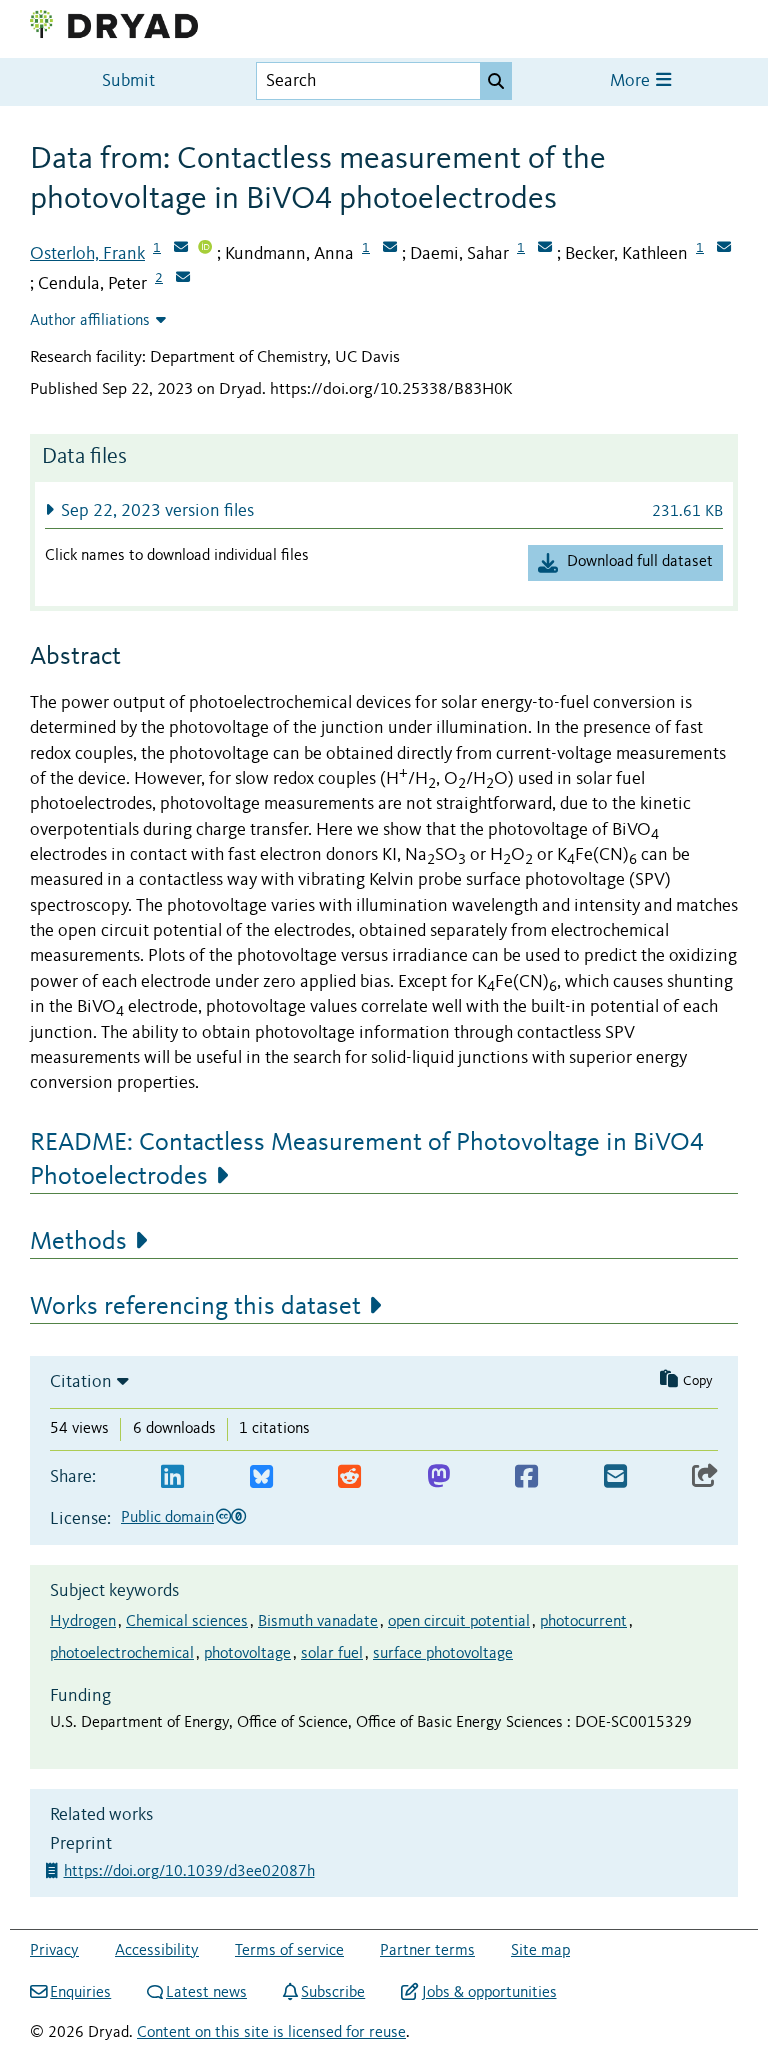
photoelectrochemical (122, 1654)
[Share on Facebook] (526, 1477)
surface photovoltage (443, 1654)
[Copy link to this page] (705, 1477)
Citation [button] (81, 1382)
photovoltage (247, 1654)
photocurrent (583, 1622)
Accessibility (157, 1951)
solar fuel (332, 1654)
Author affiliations (90, 321)
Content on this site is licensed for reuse (271, 2033)
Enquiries (80, 1993)
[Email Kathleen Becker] (724, 249)
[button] (384, 510)
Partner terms (427, 1951)
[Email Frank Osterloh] (181, 249)
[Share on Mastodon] (438, 1477)
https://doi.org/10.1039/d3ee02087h (191, 1872)
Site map (540, 1951)
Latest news (206, 1993)
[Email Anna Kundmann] (390, 249)
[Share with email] (615, 1477)
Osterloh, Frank (87, 254)
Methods (78, 1242)
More (632, 81)
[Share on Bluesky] (261, 1477)
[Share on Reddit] (349, 1477)
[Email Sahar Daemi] (545, 249)
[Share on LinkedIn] (172, 1477)
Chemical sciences (187, 1622)
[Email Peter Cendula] (183, 279)
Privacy (54, 1951)
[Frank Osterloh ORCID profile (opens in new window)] (205, 249)
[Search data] (496, 81)
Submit (128, 81)
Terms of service (289, 1951)
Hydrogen (83, 1622)
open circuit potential (459, 1622)
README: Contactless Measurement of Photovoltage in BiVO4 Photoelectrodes (367, 1160)
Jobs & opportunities (489, 1993)
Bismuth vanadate (318, 1622)
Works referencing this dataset (195, 1307)
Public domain (167, 1518)
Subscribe (333, 1993)
